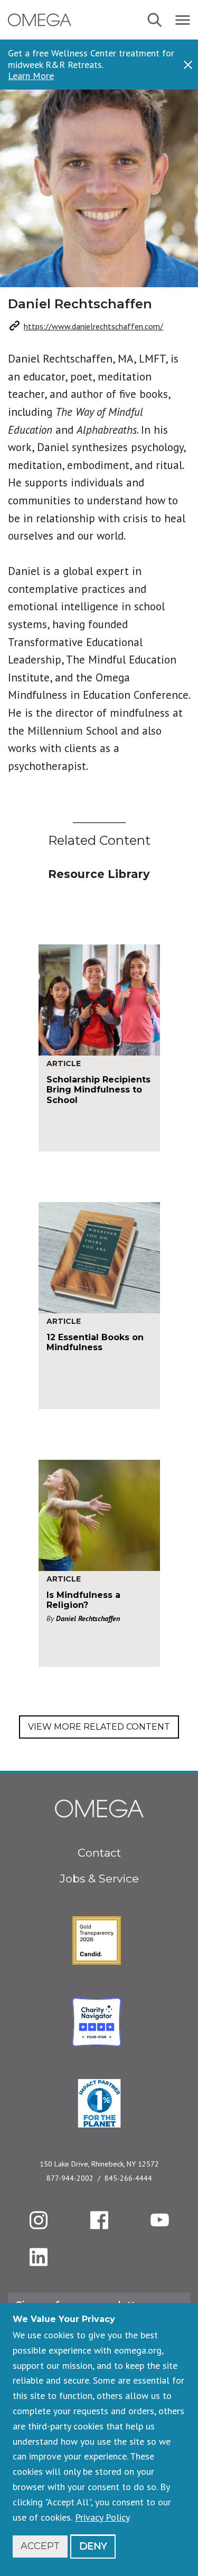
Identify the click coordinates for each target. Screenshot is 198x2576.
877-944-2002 (70, 2178)
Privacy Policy (102, 2517)
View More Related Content (99, 1727)
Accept (40, 2546)
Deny (93, 2546)
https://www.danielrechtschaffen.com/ (93, 326)
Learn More (31, 76)
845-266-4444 (128, 2178)
